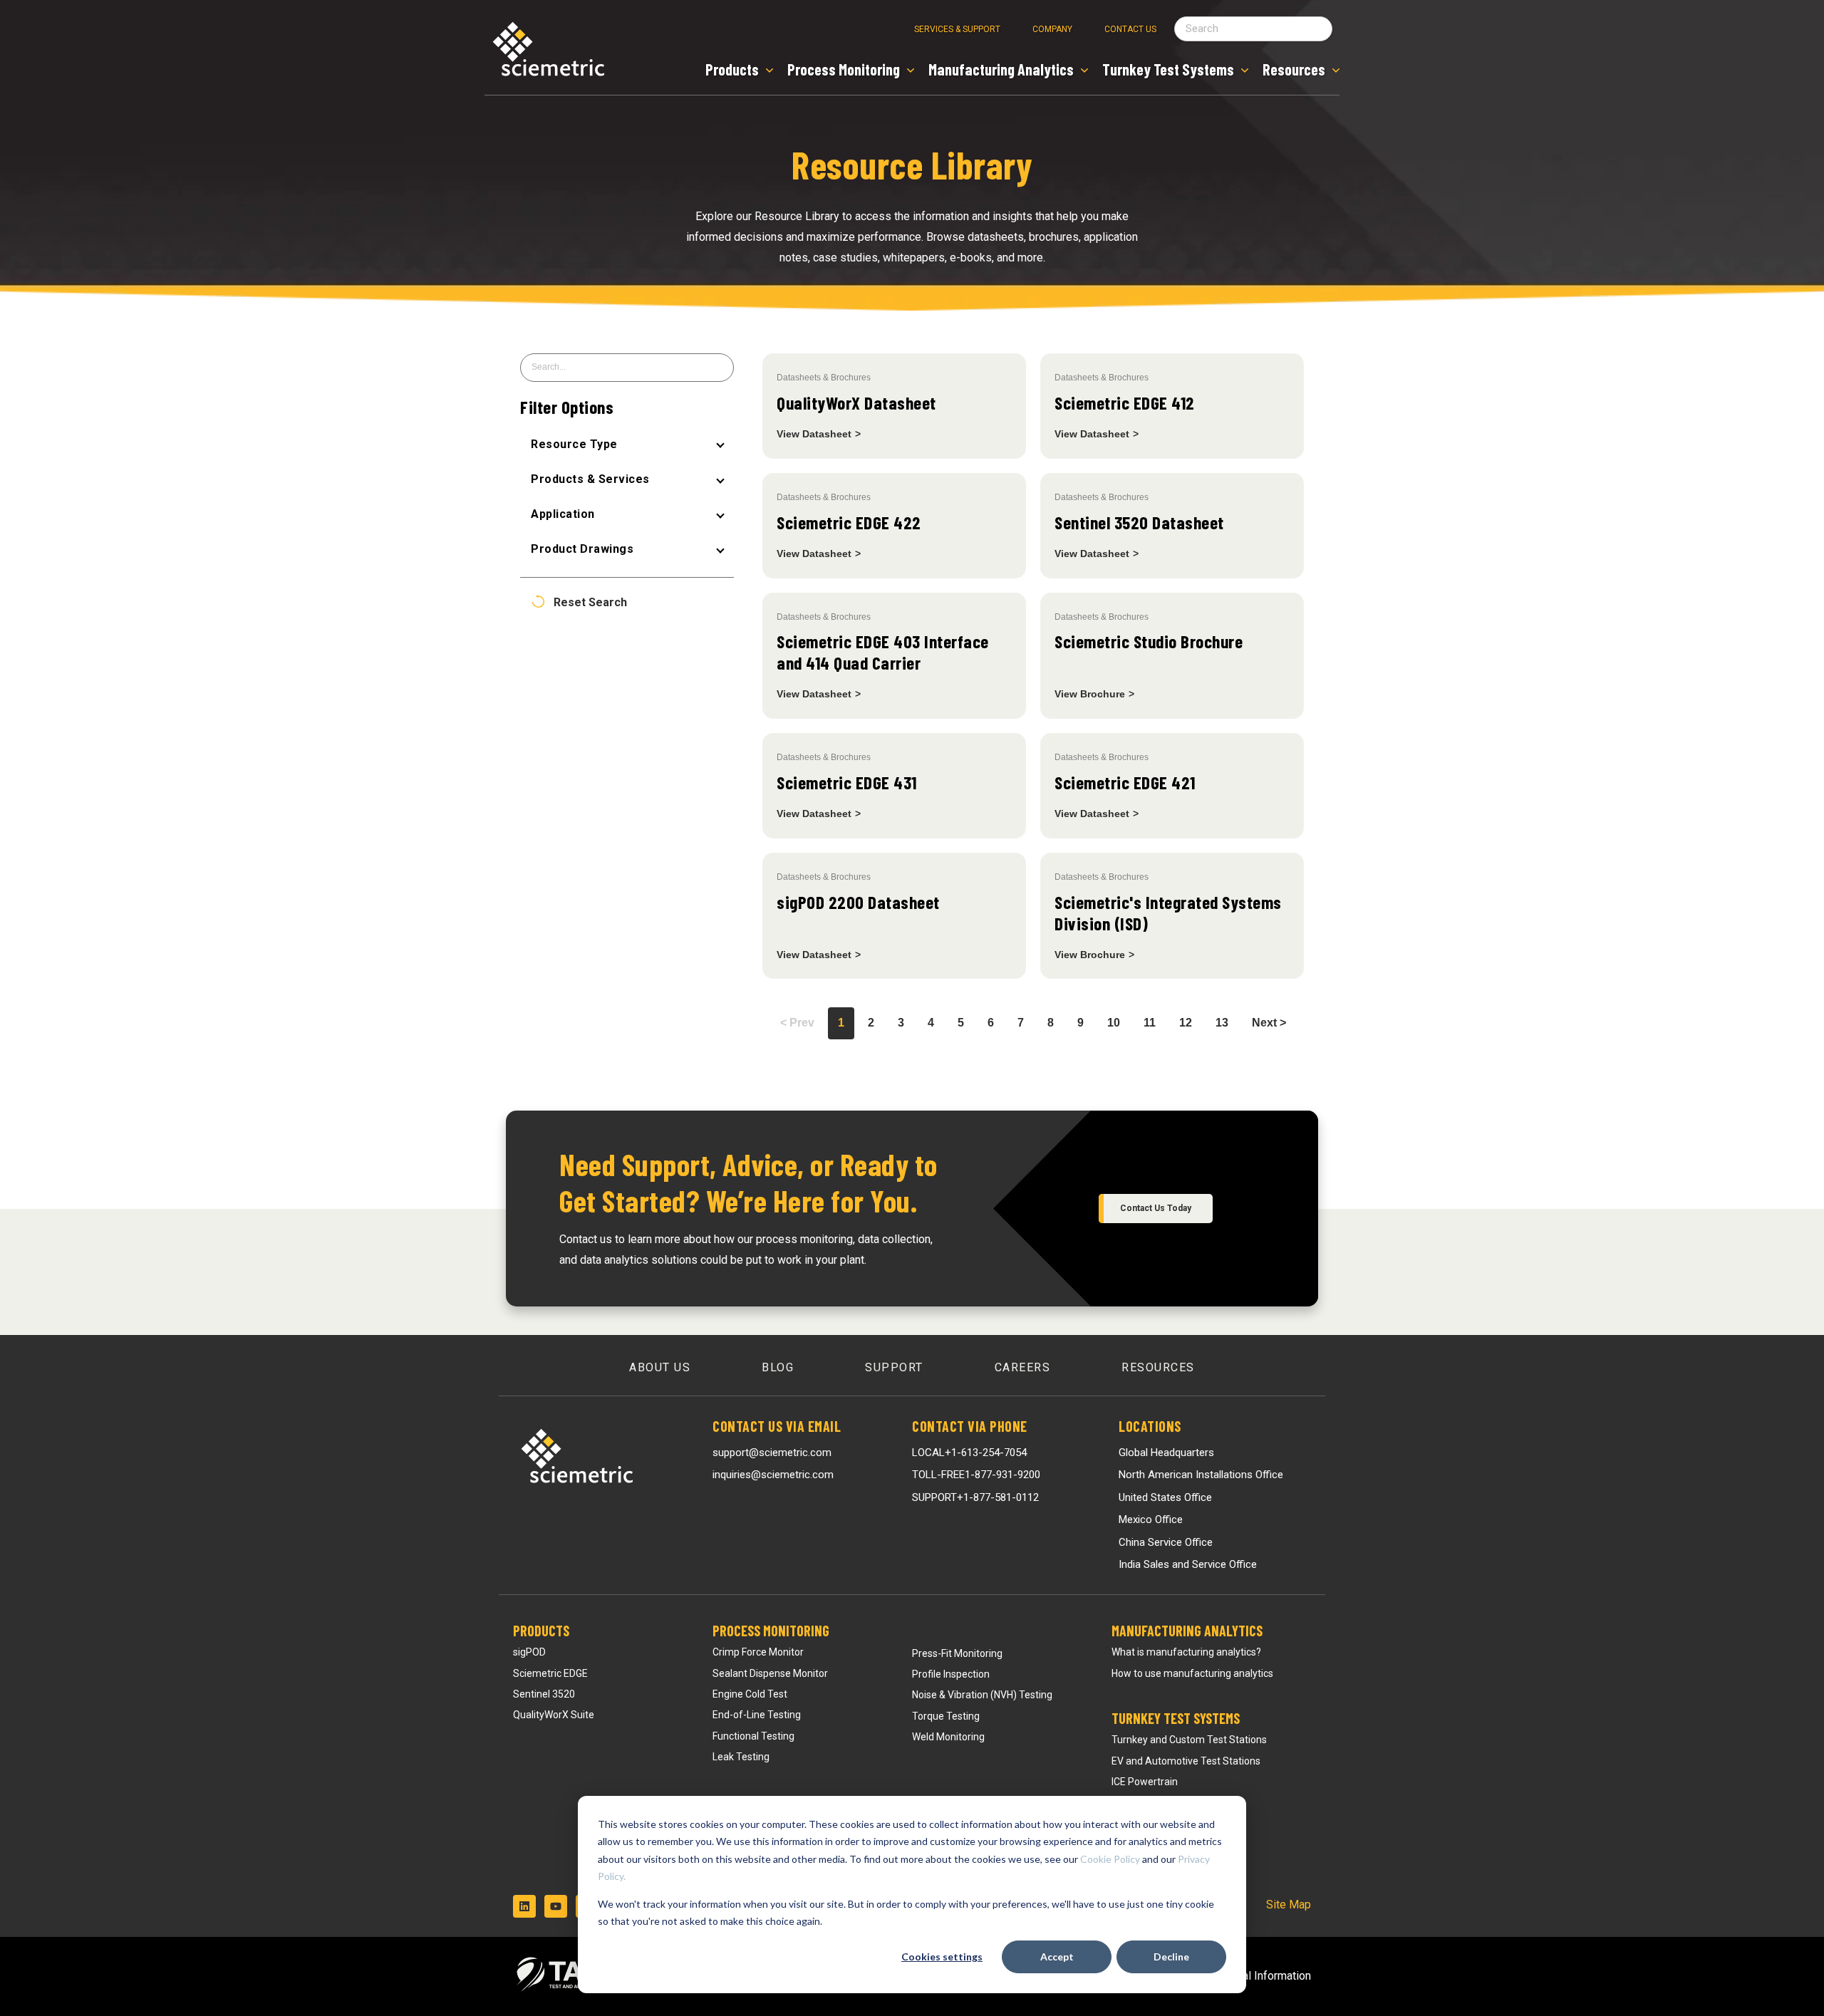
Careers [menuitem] (1023, 1367)
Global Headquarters (1166, 1453)
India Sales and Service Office (1188, 1564)
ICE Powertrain (1145, 1782)
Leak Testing (741, 1757)
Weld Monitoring (948, 1737)
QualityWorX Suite (554, 1715)
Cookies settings (942, 1957)
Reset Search (590, 603)
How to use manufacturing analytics (1192, 1673)
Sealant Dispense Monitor (770, 1673)
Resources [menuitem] (1158, 1367)
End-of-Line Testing (757, 1715)
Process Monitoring (771, 1631)
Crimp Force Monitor (758, 1652)
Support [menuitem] (894, 1367)
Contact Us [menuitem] (1130, 29)
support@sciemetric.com (772, 1453)
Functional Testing (753, 1736)
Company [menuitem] (1052, 29)
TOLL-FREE (976, 1475)
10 (1114, 1023)
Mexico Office (1151, 1519)
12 (1186, 1023)
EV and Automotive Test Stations (1186, 1761)
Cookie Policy (1110, 1859)
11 (1150, 1023)
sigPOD (529, 1652)
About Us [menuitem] (660, 1367)
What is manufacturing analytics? (1186, 1652)
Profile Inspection (951, 1674)
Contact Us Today (1156, 1208)
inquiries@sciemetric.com (773, 1475)
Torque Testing (946, 1716)
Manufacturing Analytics (1187, 1631)
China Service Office (1166, 1542)
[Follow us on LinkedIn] (524, 1906)
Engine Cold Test (750, 1694)
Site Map (1289, 1905)
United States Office (1165, 1497)
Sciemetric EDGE (550, 1673)
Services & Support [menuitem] (957, 29)
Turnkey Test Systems (1176, 1718)
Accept (1057, 1957)
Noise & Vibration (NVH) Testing (982, 1695)
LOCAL (969, 1453)
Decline (1171, 1957)
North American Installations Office (1201, 1475)
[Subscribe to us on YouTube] (556, 1906)
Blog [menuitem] (778, 1367)
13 (1222, 1023)
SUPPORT (975, 1497)
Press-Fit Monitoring (957, 1653)
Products (541, 1631)
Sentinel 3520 (544, 1694)
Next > (1269, 1023)
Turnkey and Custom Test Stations (1189, 1740)
